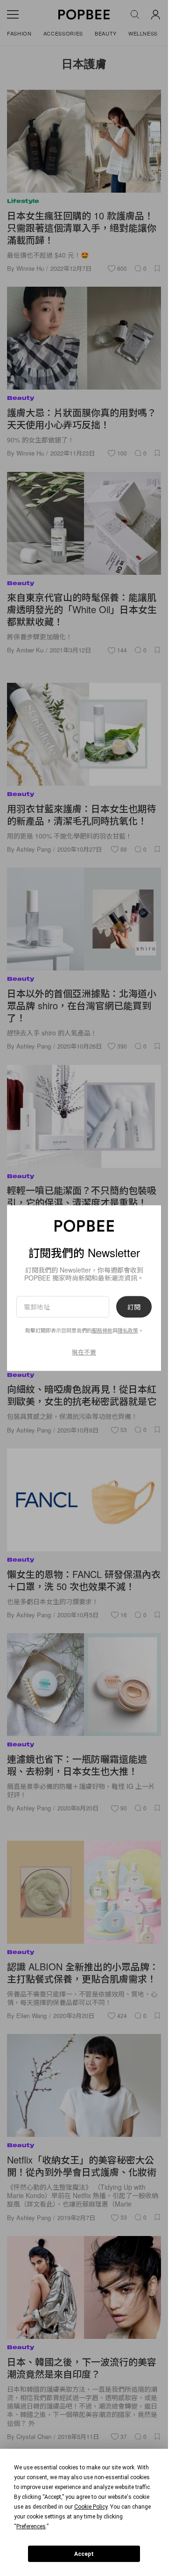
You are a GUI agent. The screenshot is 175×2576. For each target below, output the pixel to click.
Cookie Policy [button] (91, 2507)
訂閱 (134, 1307)
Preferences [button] (31, 2526)
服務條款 (102, 1330)
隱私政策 (128, 1330)
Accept (84, 2554)
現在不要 (84, 1352)
